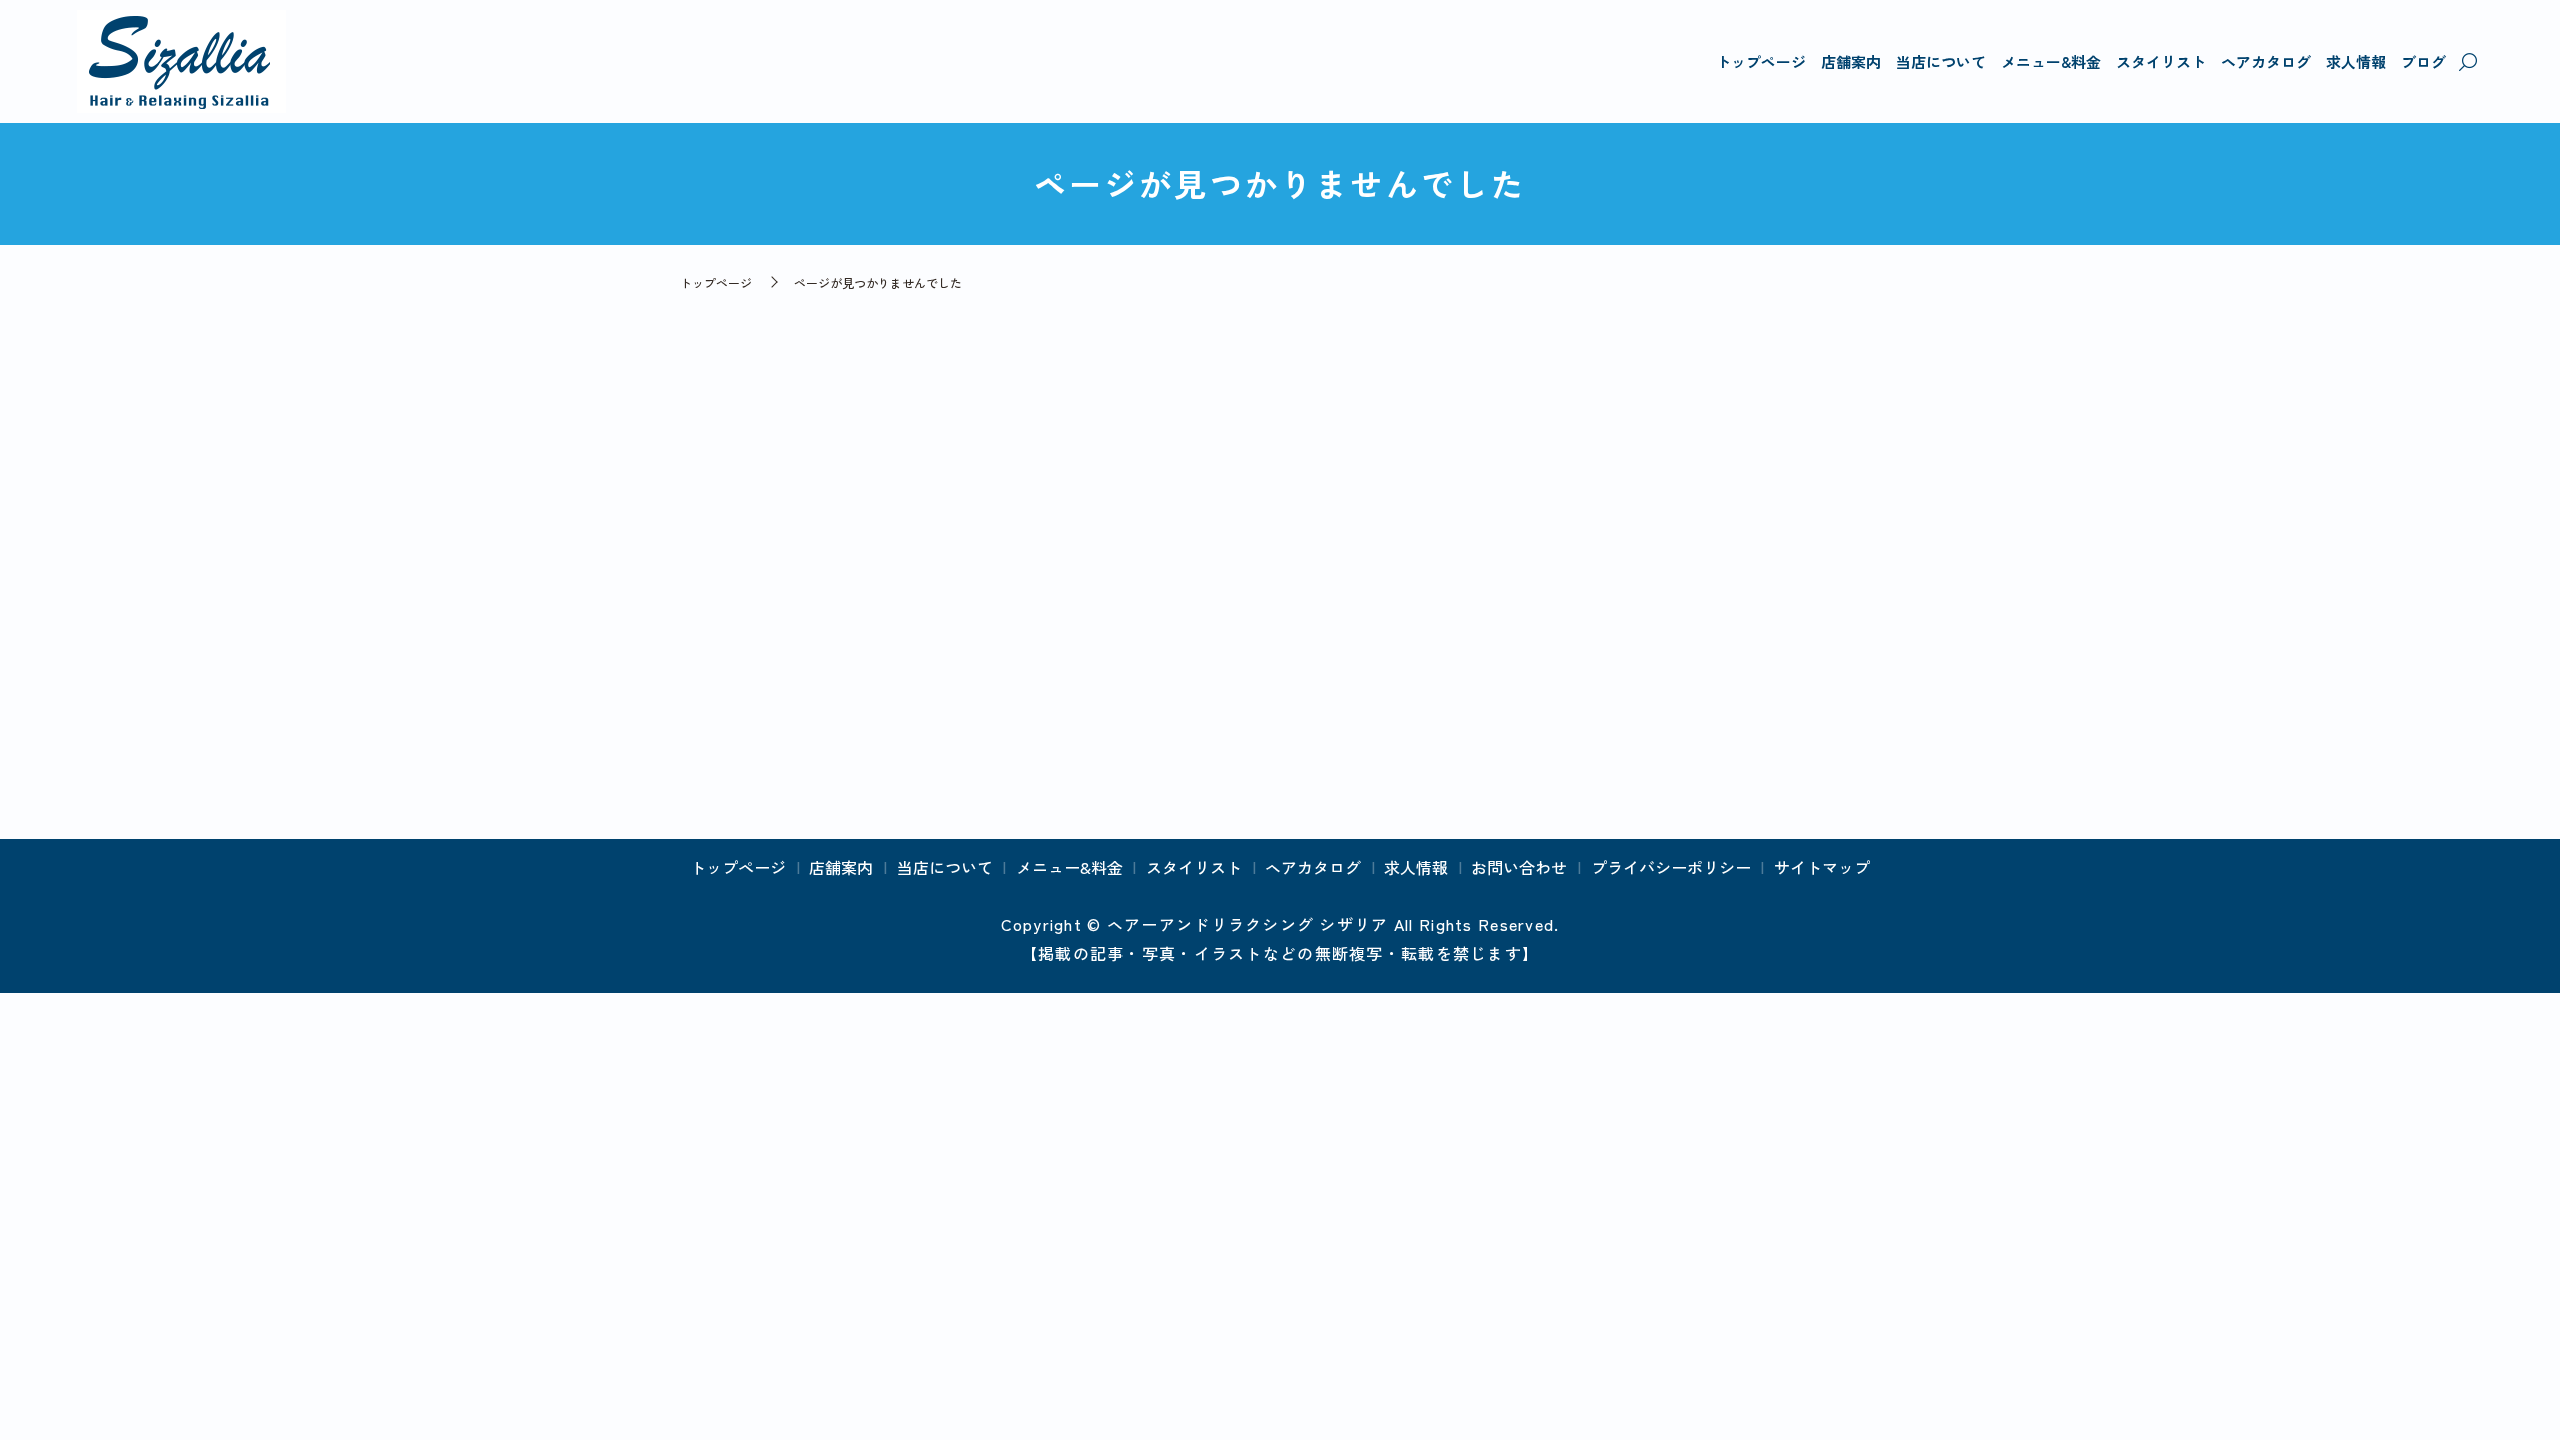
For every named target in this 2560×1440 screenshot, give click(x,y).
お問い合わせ (1519, 867)
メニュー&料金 (2051, 61)
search (2468, 63)
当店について (1941, 61)
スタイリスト (2161, 61)
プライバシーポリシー (1671, 867)
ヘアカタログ (2266, 61)
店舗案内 (1851, 61)
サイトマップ (1822, 867)
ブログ (2423, 61)
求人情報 (2356, 61)
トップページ (1761, 61)
